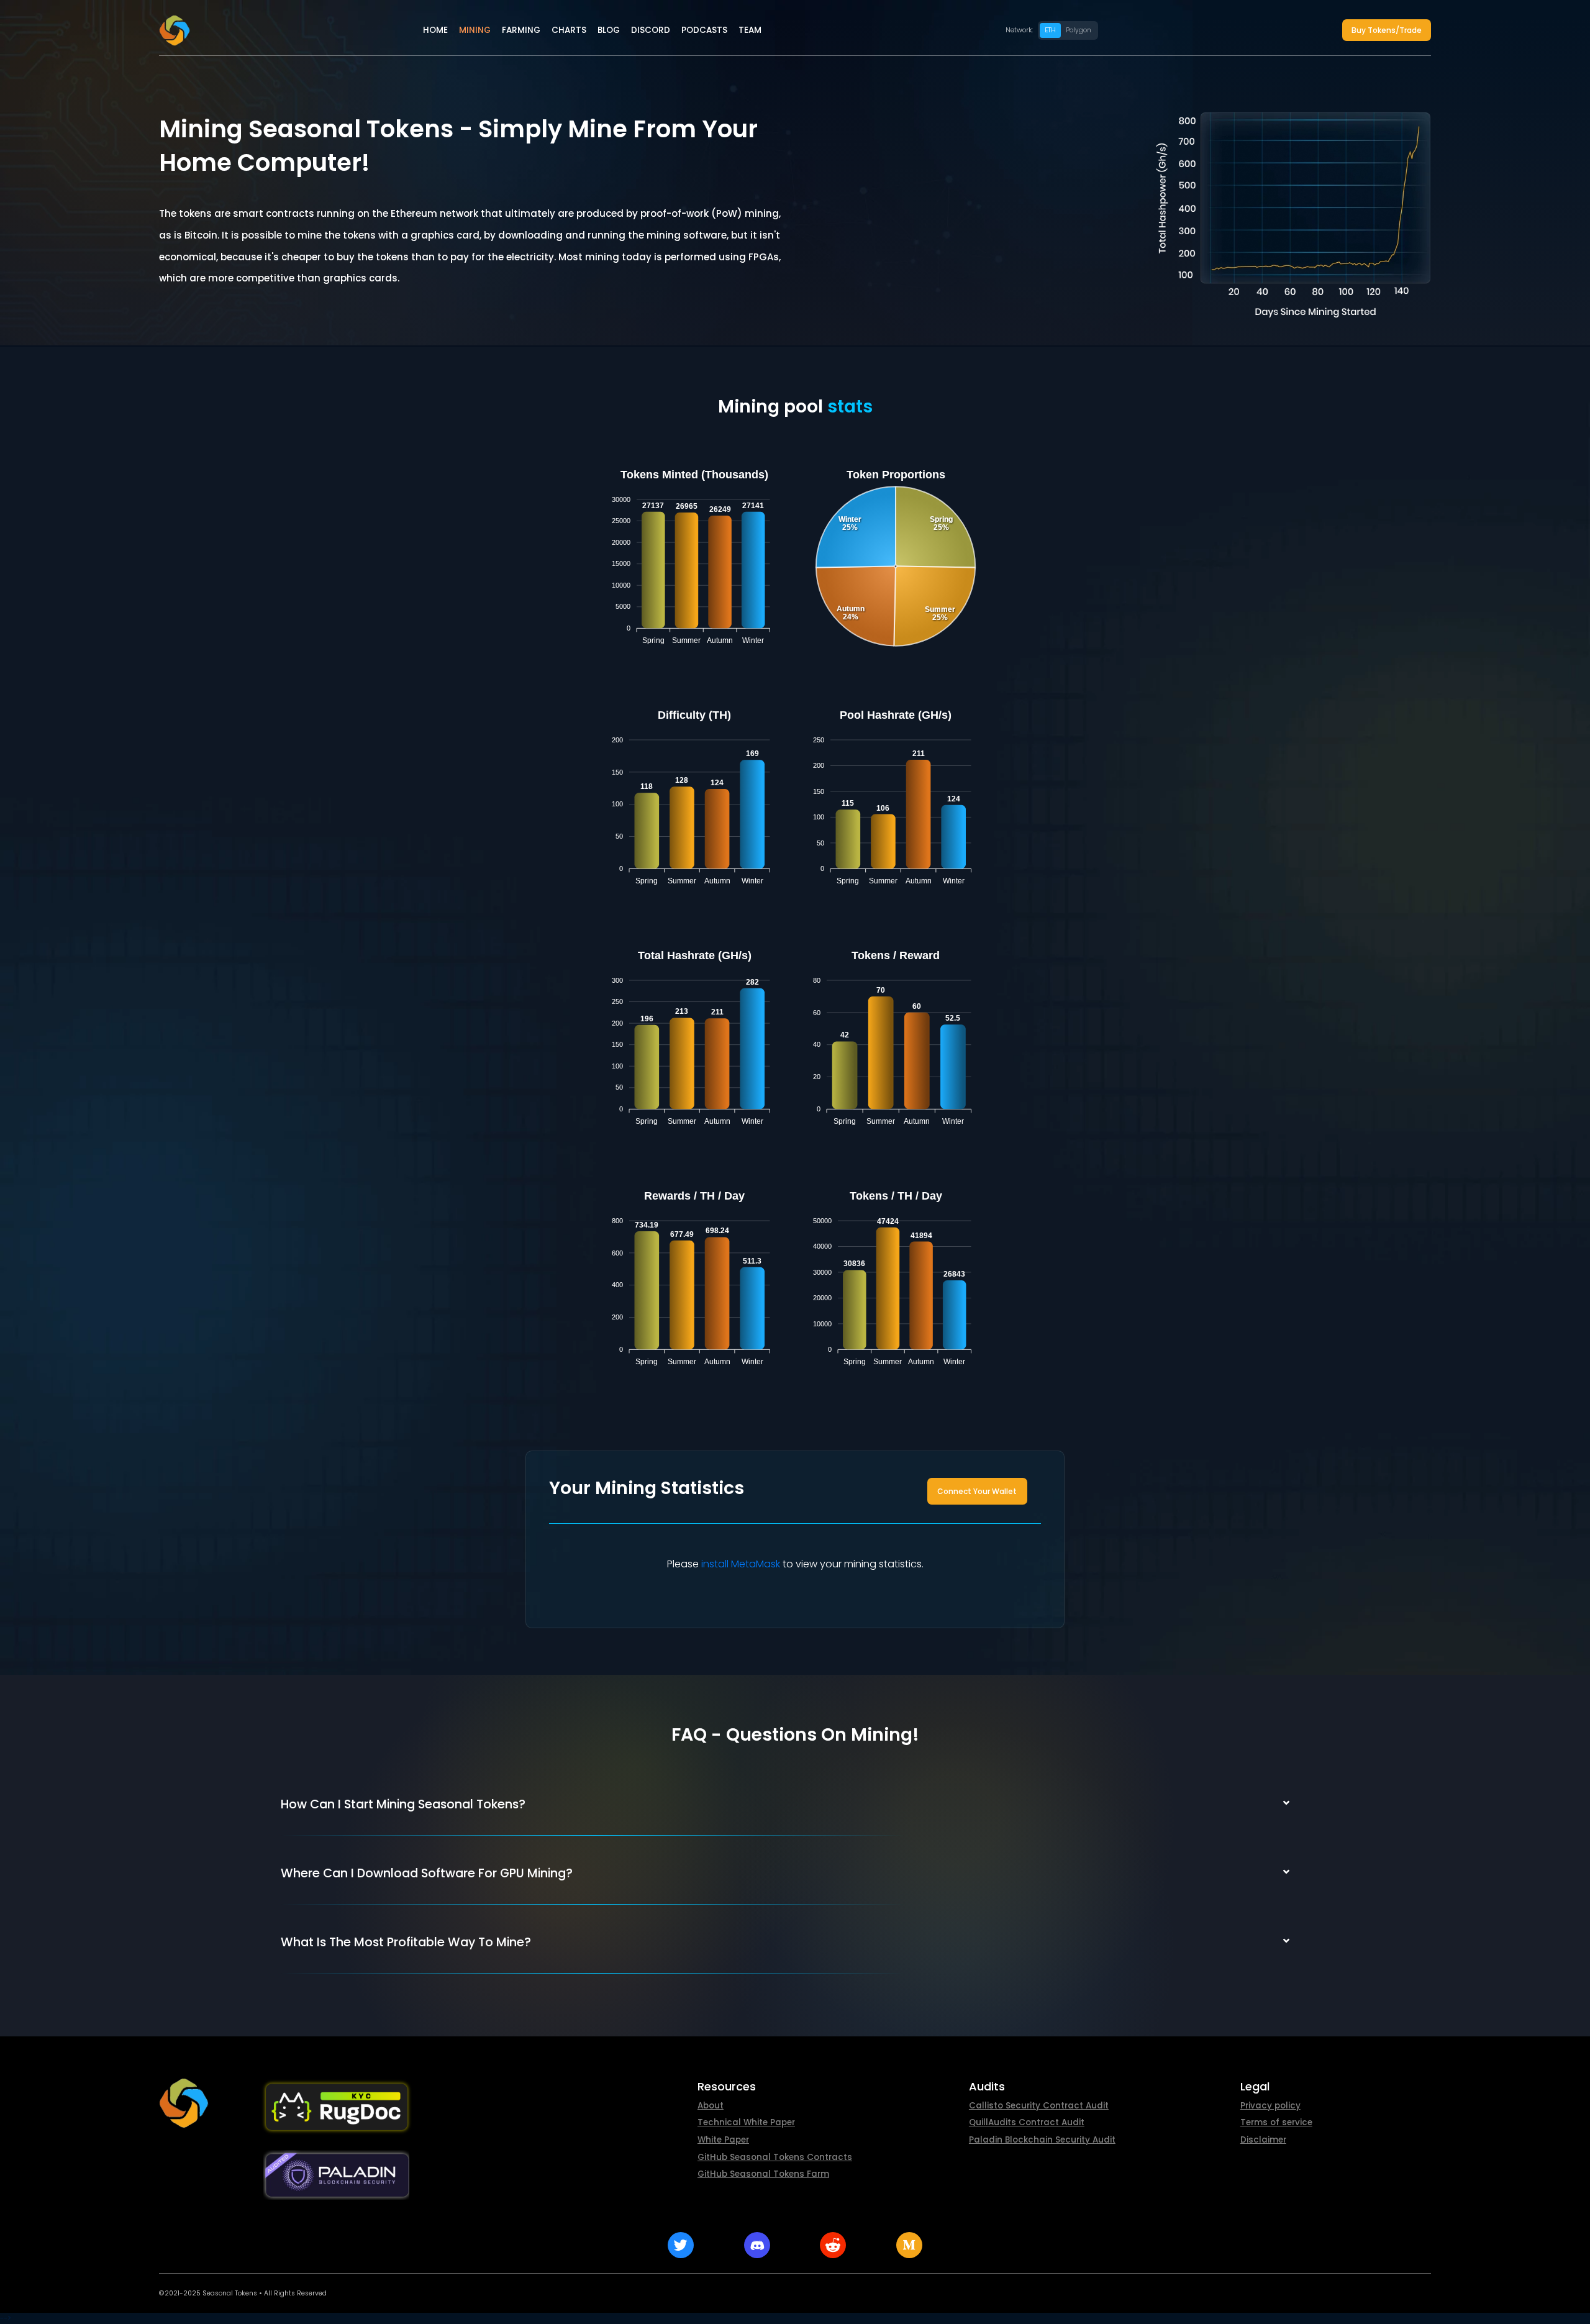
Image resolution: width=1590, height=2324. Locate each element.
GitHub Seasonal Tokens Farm (763, 2174)
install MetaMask (741, 1564)
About (711, 2106)
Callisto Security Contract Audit (1039, 2106)
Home (435, 30)
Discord (651, 30)
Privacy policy (1270, 2106)
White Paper (723, 2140)
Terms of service (1276, 2122)
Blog (609, 30)
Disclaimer (1263, 2140)
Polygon (1079, 30)
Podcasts (704, 30)
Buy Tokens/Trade (1387, 30)
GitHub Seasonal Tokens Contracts (775, 2157)
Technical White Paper (746, 2122)
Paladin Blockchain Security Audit (1042, 2140)
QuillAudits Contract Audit (1027, 2122)
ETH (1050, 30)
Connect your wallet (977, 1491)
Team (750, 30)
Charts (569, 30)
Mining (475, 30)
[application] (694, 558)
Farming (521, 30)
